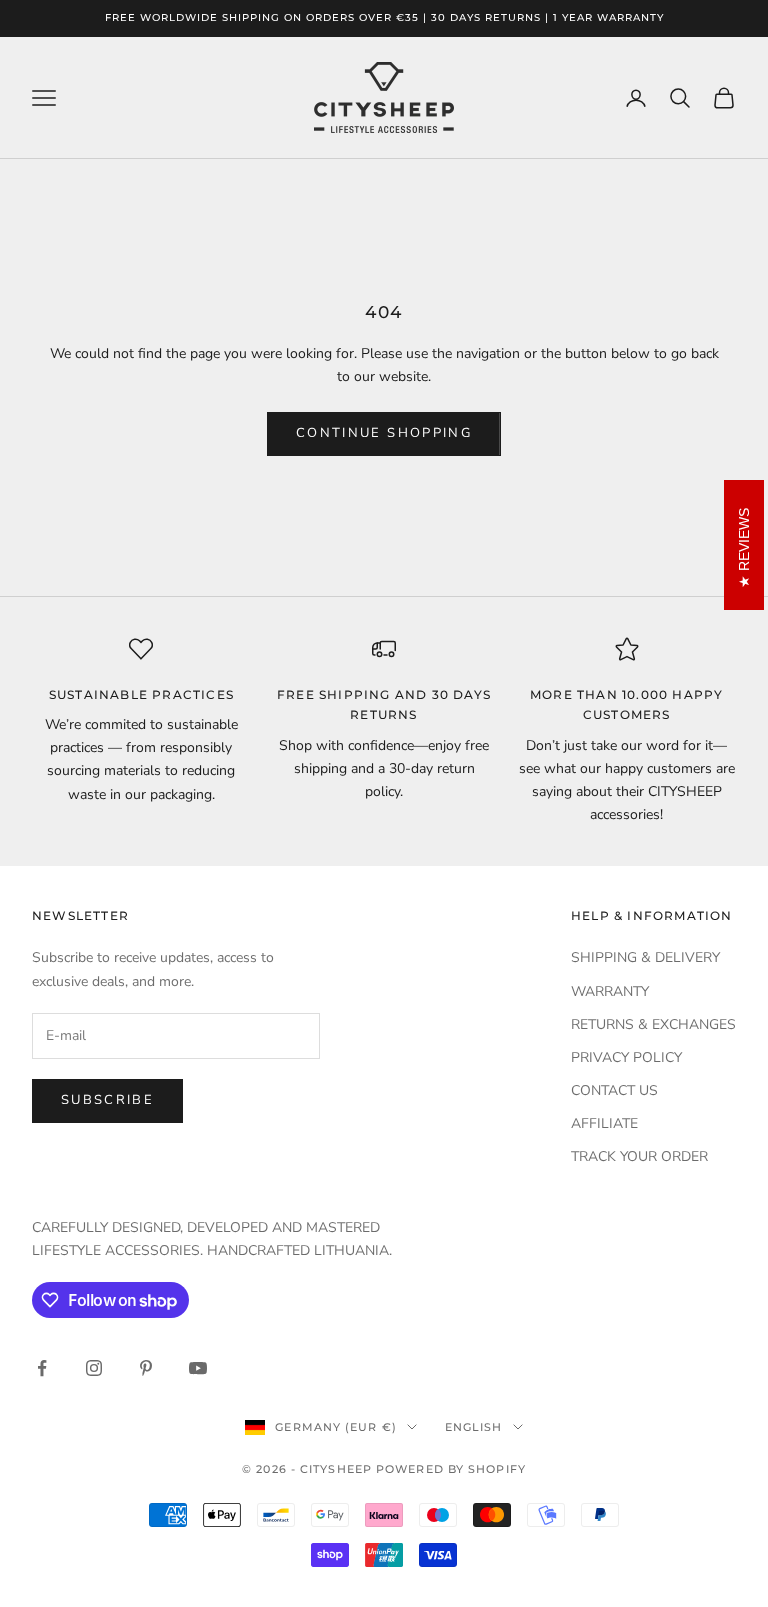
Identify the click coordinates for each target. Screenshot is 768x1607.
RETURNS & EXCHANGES (653, 1024)
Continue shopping (384, 433)
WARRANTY (610, 991)
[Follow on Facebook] (42, 1368)
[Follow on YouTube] (198, 1368)
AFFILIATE (604, 1123)
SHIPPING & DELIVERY (645, 957)
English (474, 1427)
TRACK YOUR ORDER (639, 1156)
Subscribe (107, 1100)
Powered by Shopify (451, 1469)
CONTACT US (614, 1090)
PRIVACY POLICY (626, 1057)
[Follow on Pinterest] (146, 1368)
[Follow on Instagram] (94, 1368)
